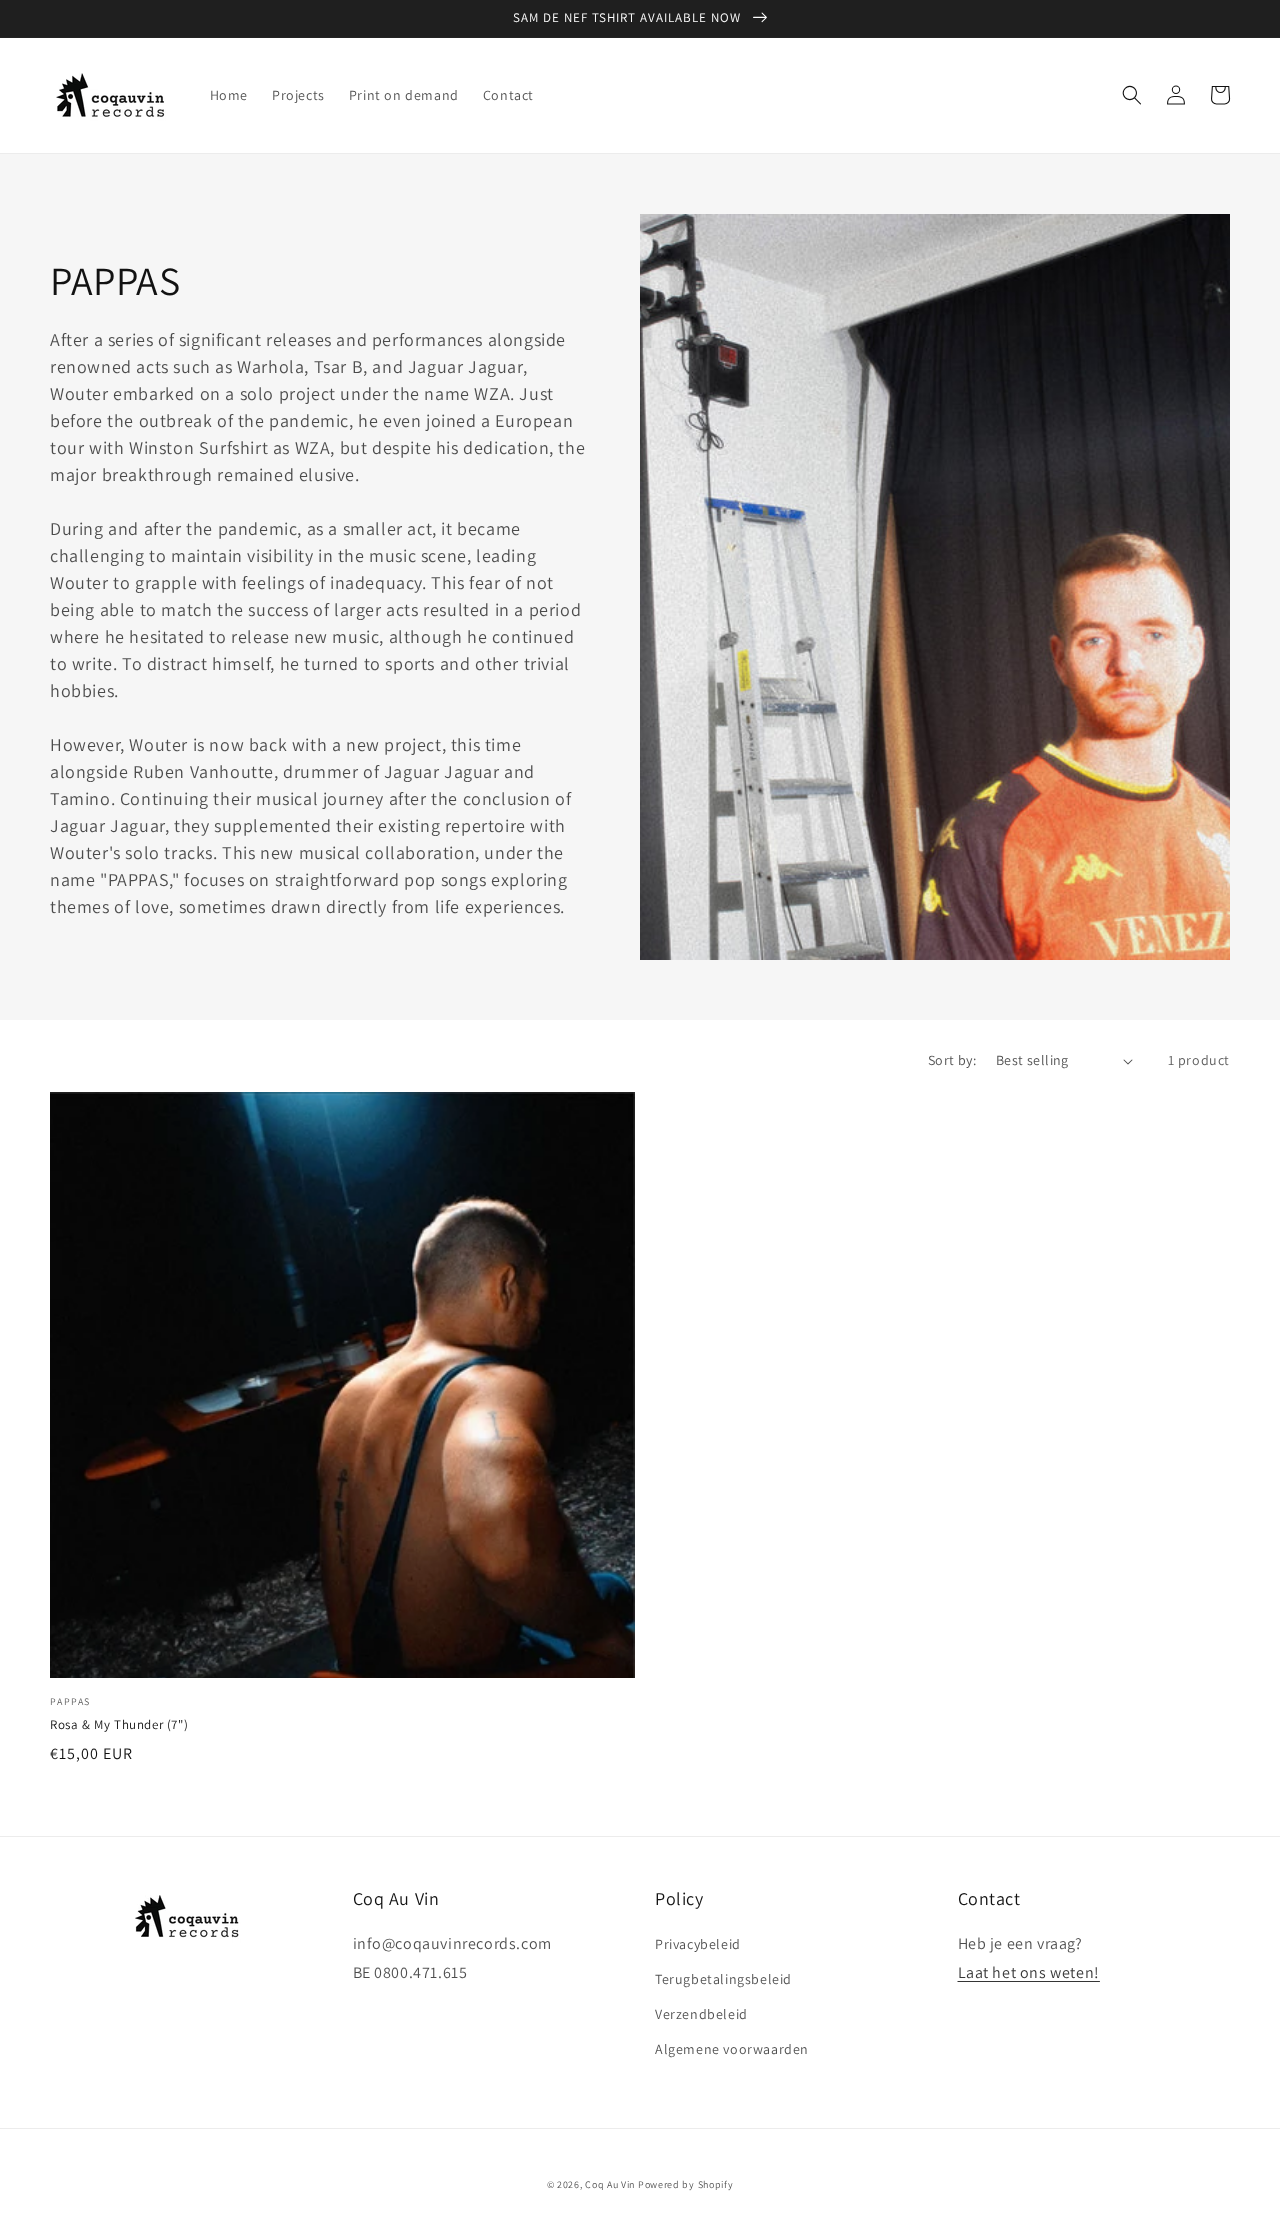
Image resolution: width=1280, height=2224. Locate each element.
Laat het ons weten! (1029, 1972)
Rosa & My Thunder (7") (119, 1724)
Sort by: (952, 1060)
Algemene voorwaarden (732, 2049)
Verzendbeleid (701, 2014)
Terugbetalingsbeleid (723, 1979)
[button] (1132, 95)
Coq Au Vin (610, 2184)
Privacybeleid (698, 1944)
